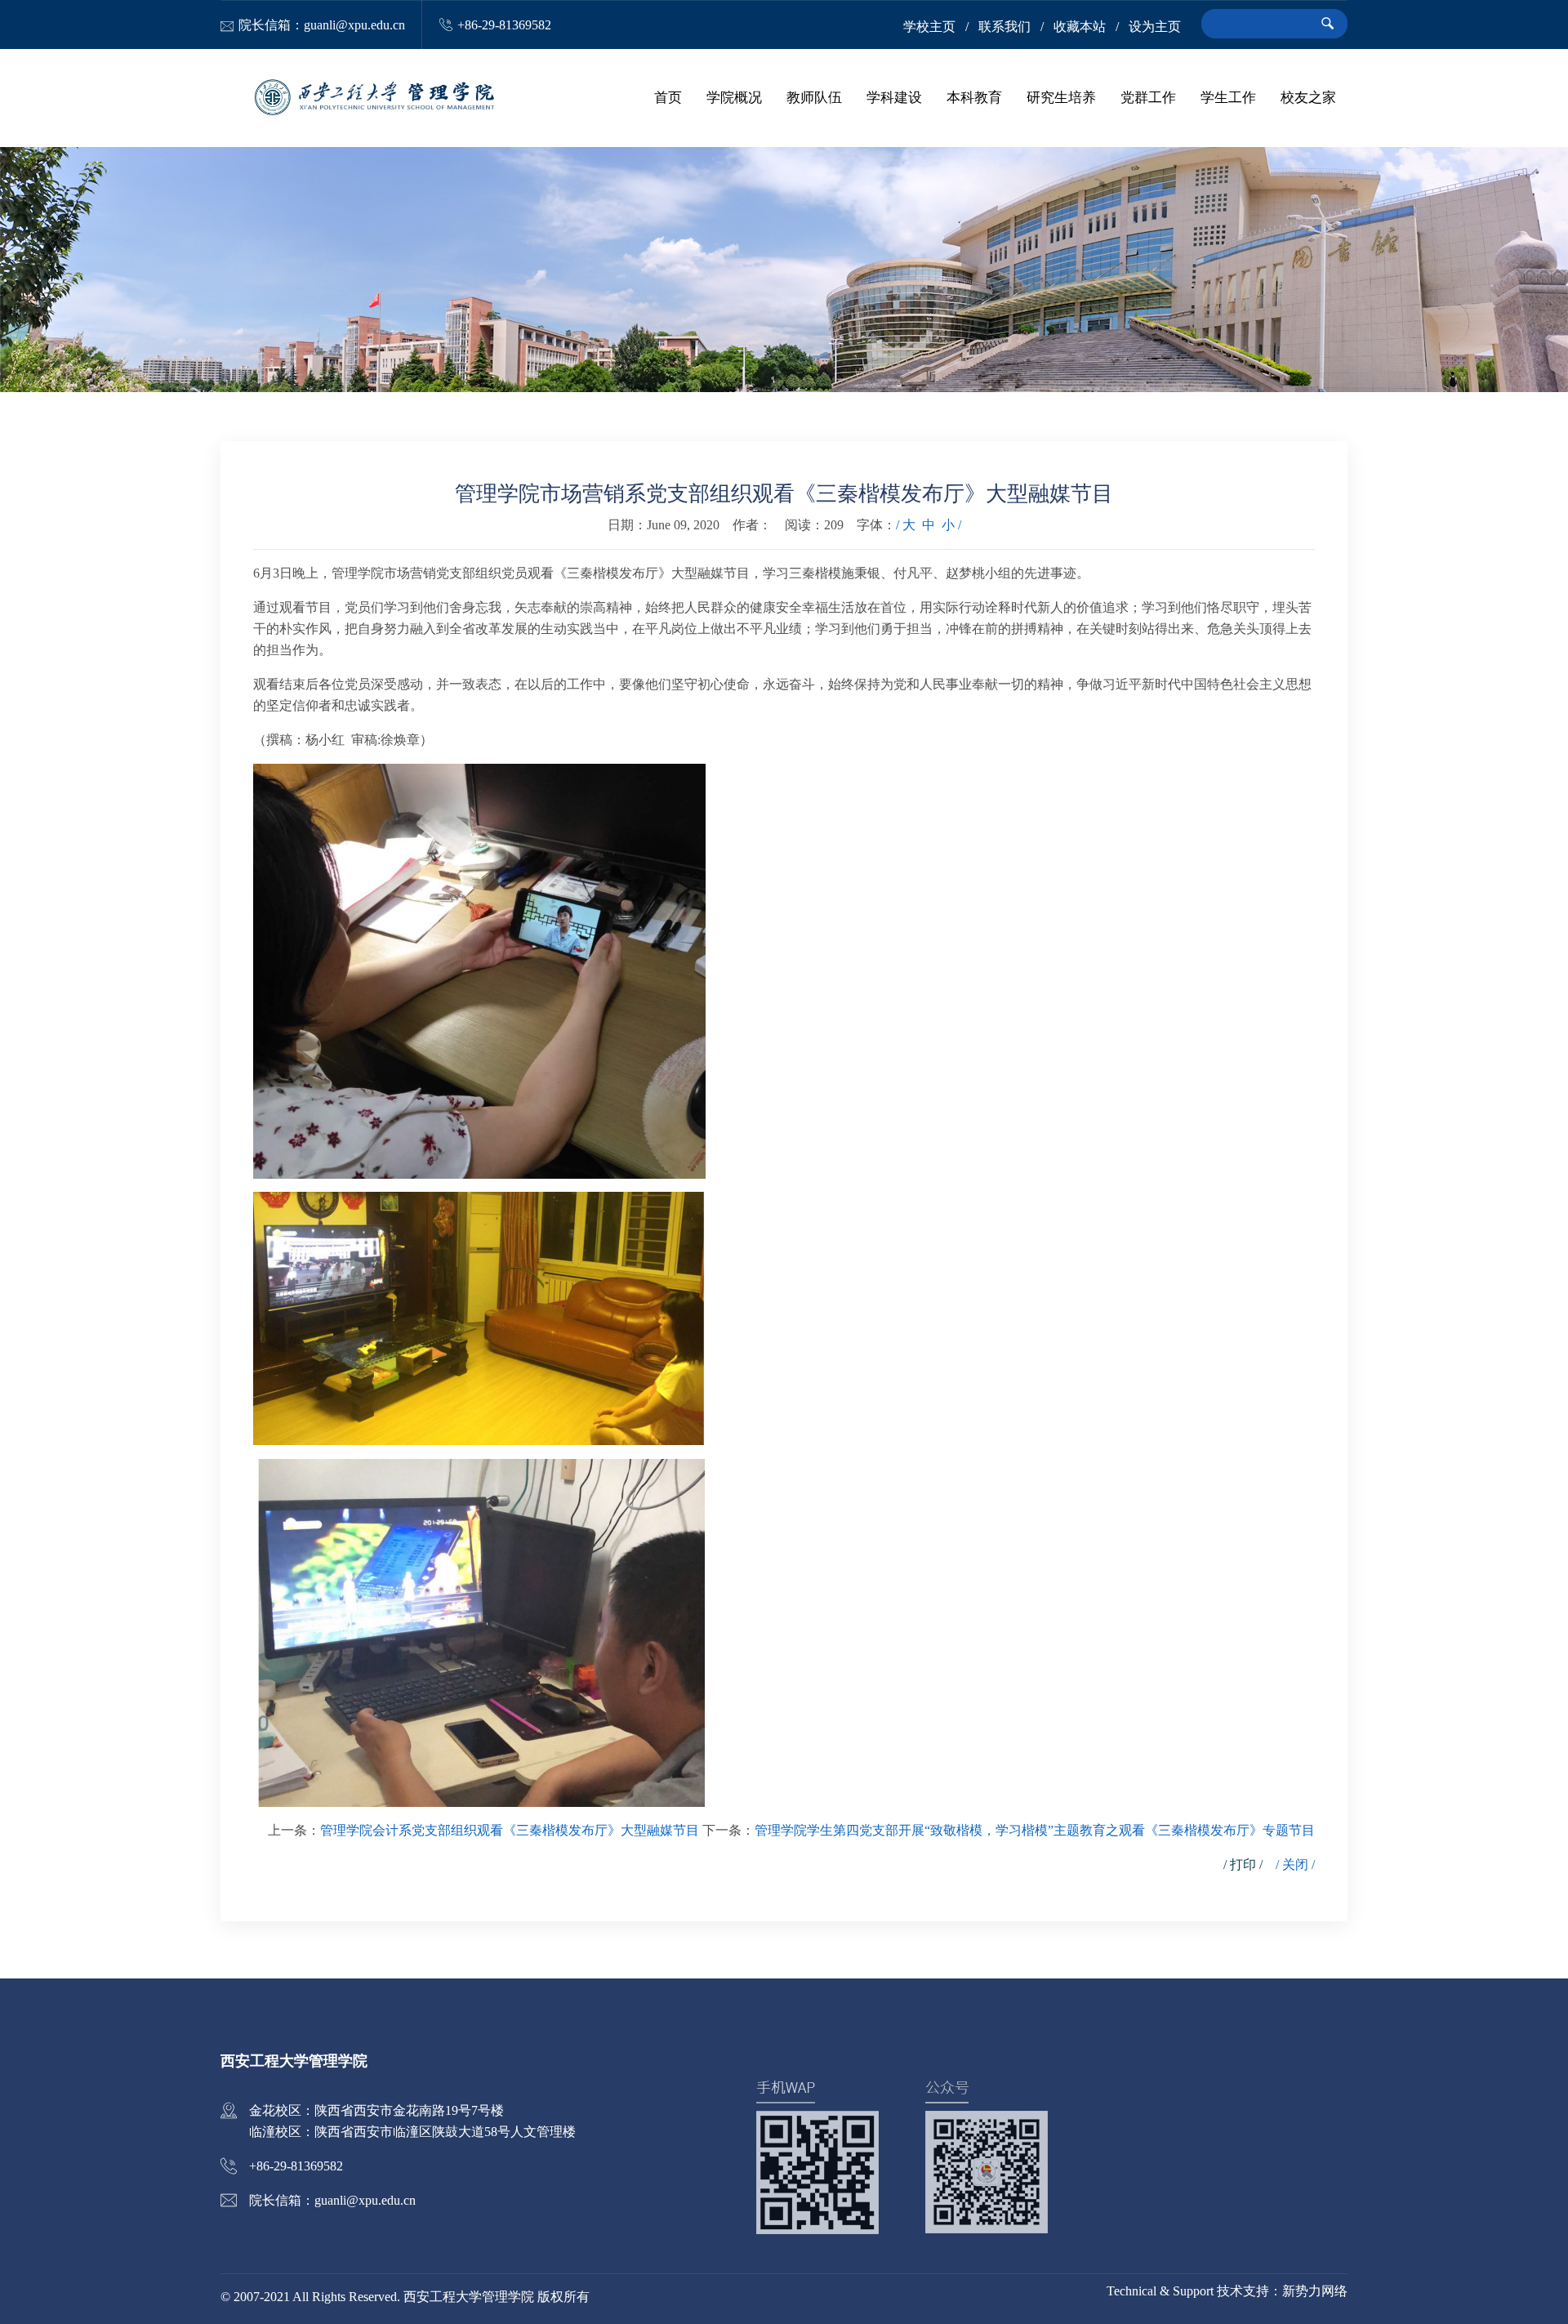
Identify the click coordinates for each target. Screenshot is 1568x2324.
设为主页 (1155, 27)
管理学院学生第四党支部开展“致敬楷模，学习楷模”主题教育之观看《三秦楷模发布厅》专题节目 (1035, 1830)
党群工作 (1148, 98)
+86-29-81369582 (504, 25)
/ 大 (906, 525)
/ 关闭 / (1295, 1865)
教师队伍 (814, 98)
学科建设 (894, 98)
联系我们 (1004, 27)
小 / (951, 525)
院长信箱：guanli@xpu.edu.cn (322, 25)
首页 (668, 98)
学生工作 (1228, 98)
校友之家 (1308, 98)
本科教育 (974, 98)
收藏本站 (1080, 27)
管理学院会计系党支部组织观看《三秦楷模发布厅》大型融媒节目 (510, 1830)
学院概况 (734, 98)
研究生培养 (1061, 98)
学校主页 (929, 27)
